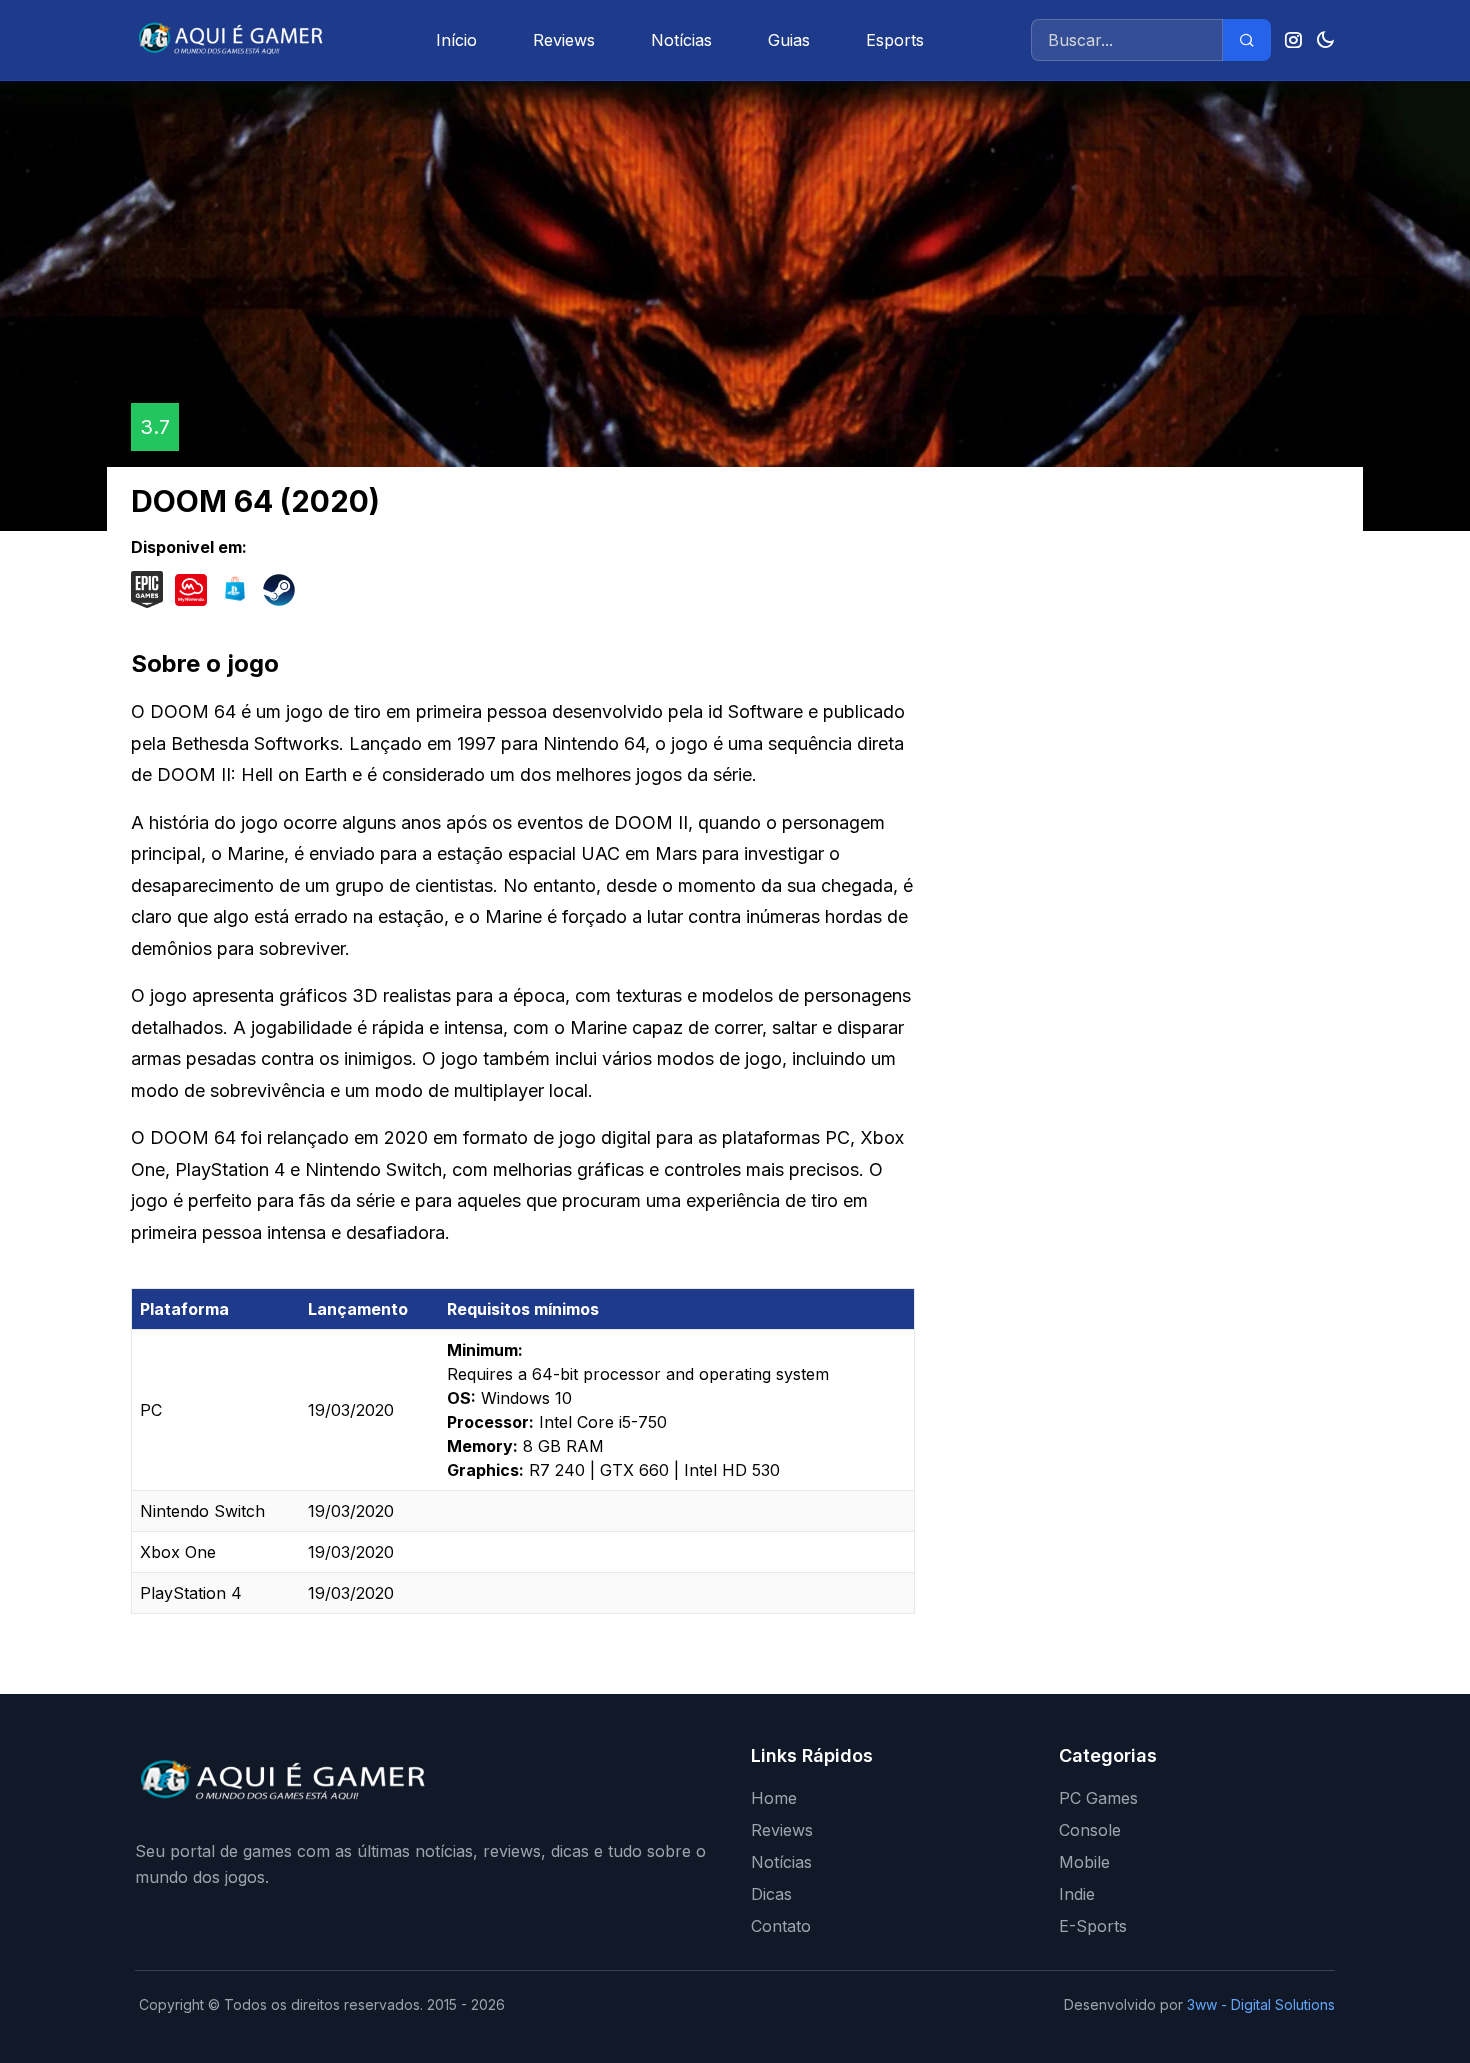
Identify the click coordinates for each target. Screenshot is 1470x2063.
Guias (789, 40)
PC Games (1098, 1798)
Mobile (1084, 1862)
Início (456, 40)
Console (1090, 1830)
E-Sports (1093, 1926)
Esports (895, 40)
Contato (781, 1926)
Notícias (681, 40)
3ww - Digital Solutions (1261, 2004)
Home (774, 1798)
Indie (1077, 1894)
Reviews (564, 40)
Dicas (771, 1894)
